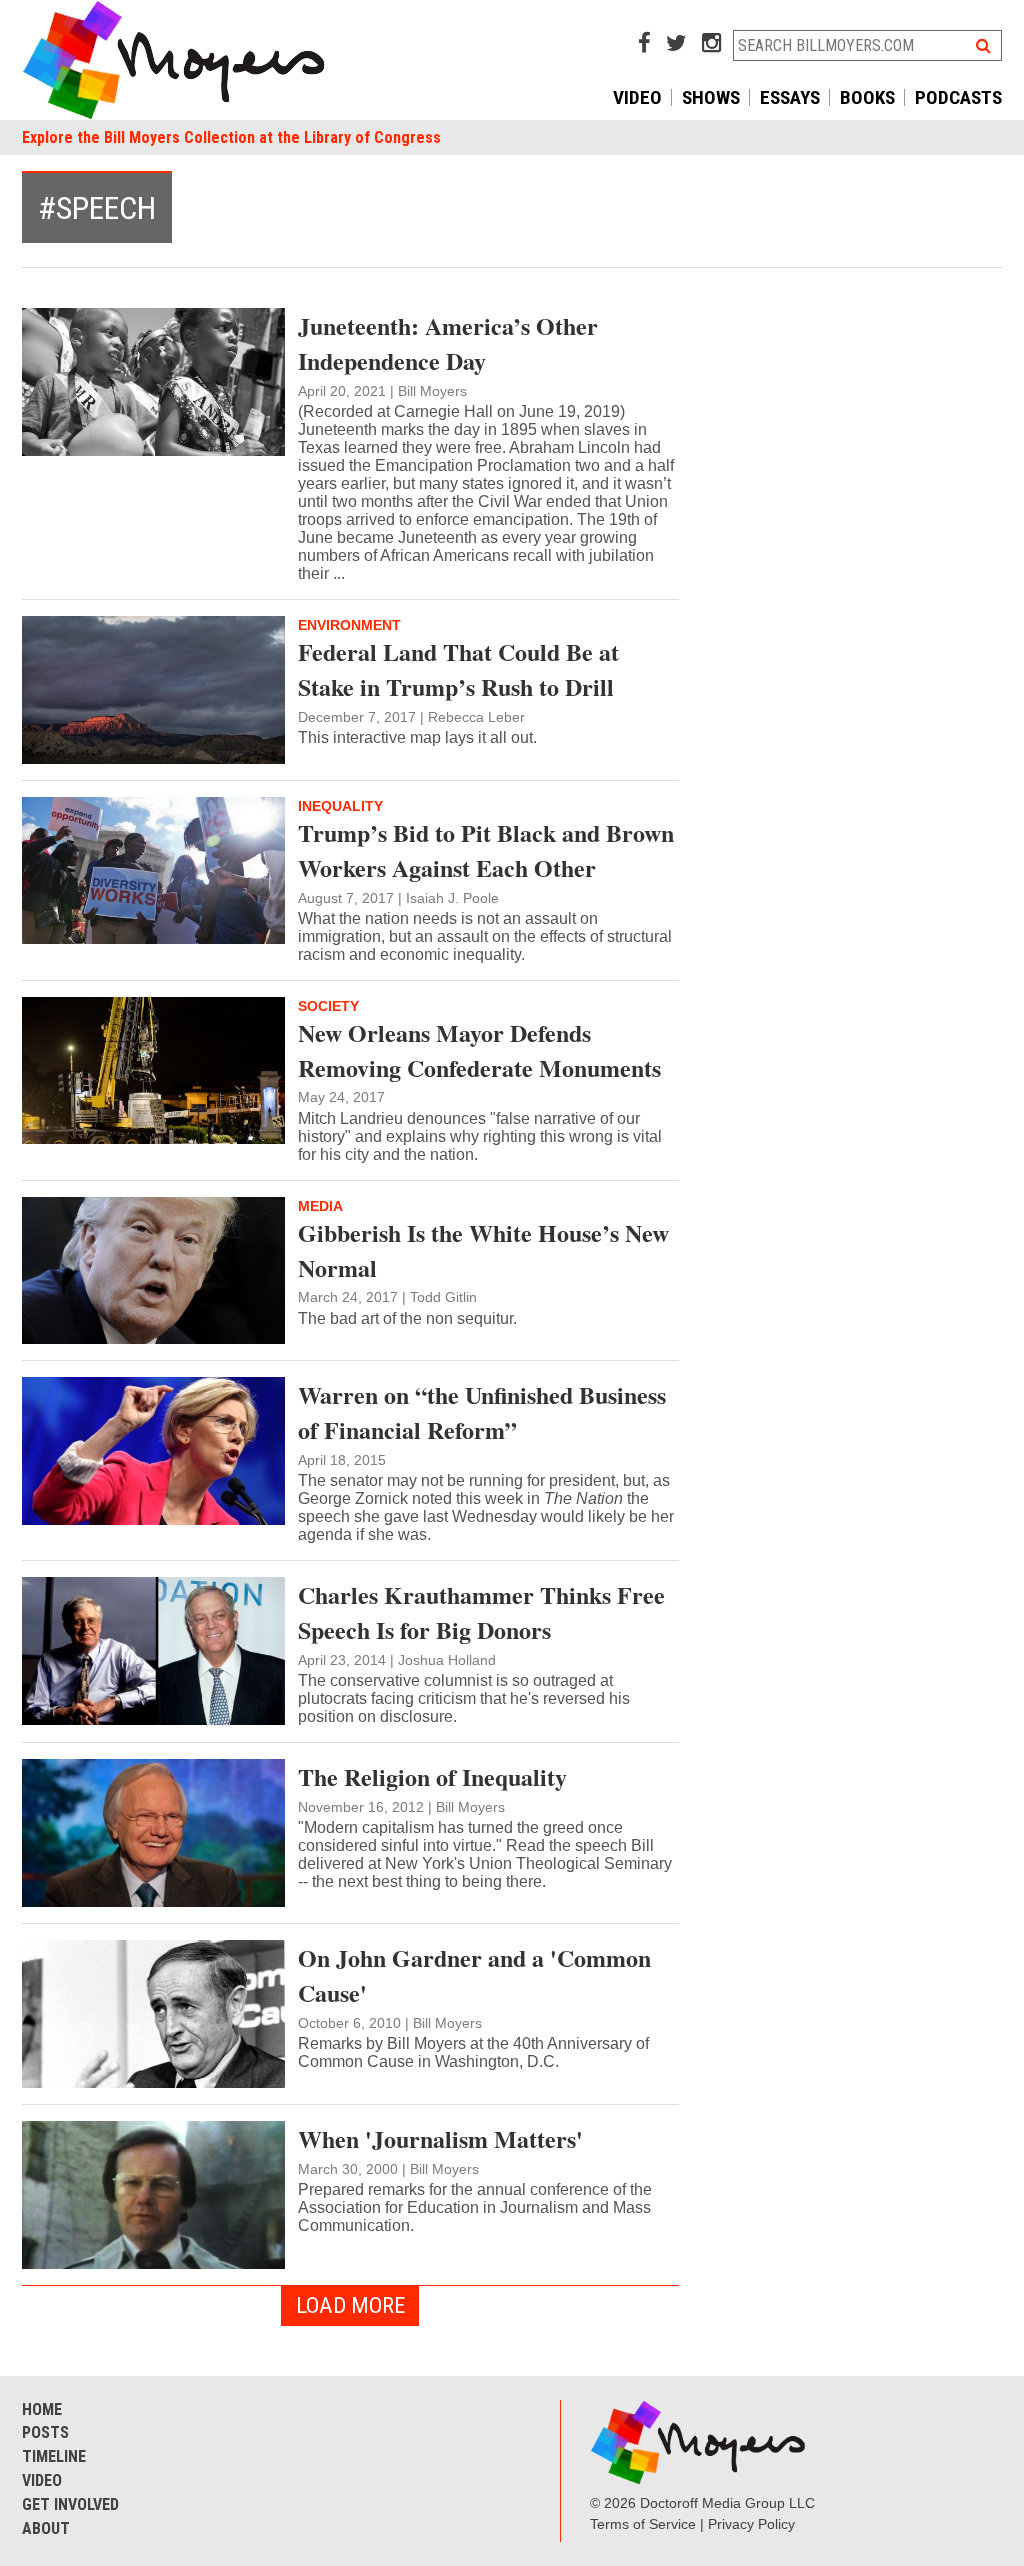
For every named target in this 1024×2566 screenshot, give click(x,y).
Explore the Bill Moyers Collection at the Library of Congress (231, 137)
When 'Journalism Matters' (440, 2138)
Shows (711, 97)
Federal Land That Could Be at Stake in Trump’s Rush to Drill (458, 669)
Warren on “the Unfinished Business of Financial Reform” (482, 1412)
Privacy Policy (751, 2524)
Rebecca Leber (476, 717)
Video (637, 97)
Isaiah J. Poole (452, 898)
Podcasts (958, 97)
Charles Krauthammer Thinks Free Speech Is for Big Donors (481, 1612)
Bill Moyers (432, 391)
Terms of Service (643, 2524)
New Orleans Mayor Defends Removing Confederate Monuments (479, 1050)
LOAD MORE (350, 2305)
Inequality (340, 806)
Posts (45, 2432)
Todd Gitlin (443, 1297)
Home (42, 2409)
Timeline (54, 2456)
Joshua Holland (447, 1660)
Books (867, 97)
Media (320, 1206)
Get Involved (70, 2504)
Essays (790, 97)
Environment (349, 625)
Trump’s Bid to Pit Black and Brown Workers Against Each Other (486, 850)
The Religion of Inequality (432, 1776)
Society (328, 1006)
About (46, 2528)
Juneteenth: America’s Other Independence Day (448, 343)
